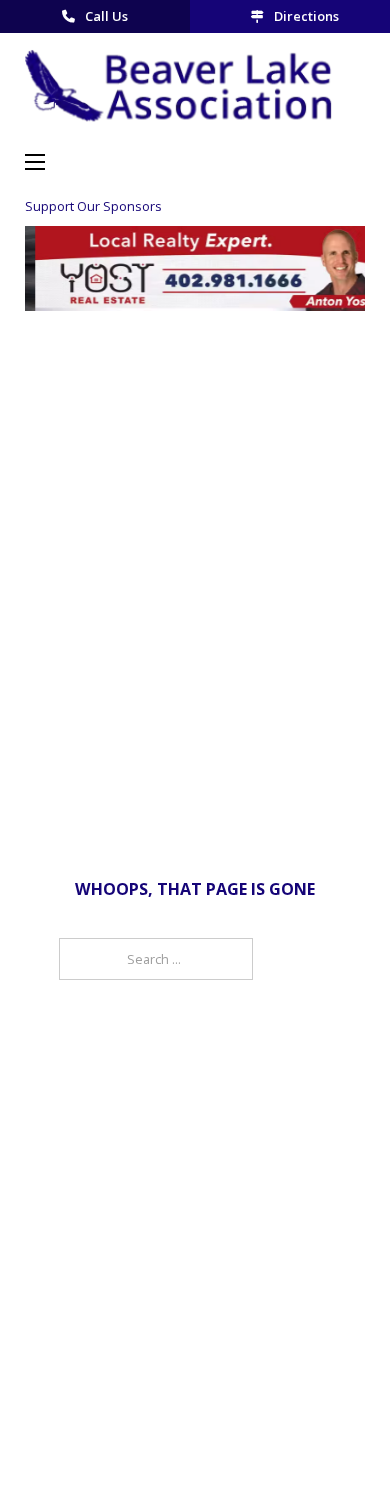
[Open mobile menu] (35, 162)
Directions (306, 16)
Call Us (106, 16)
